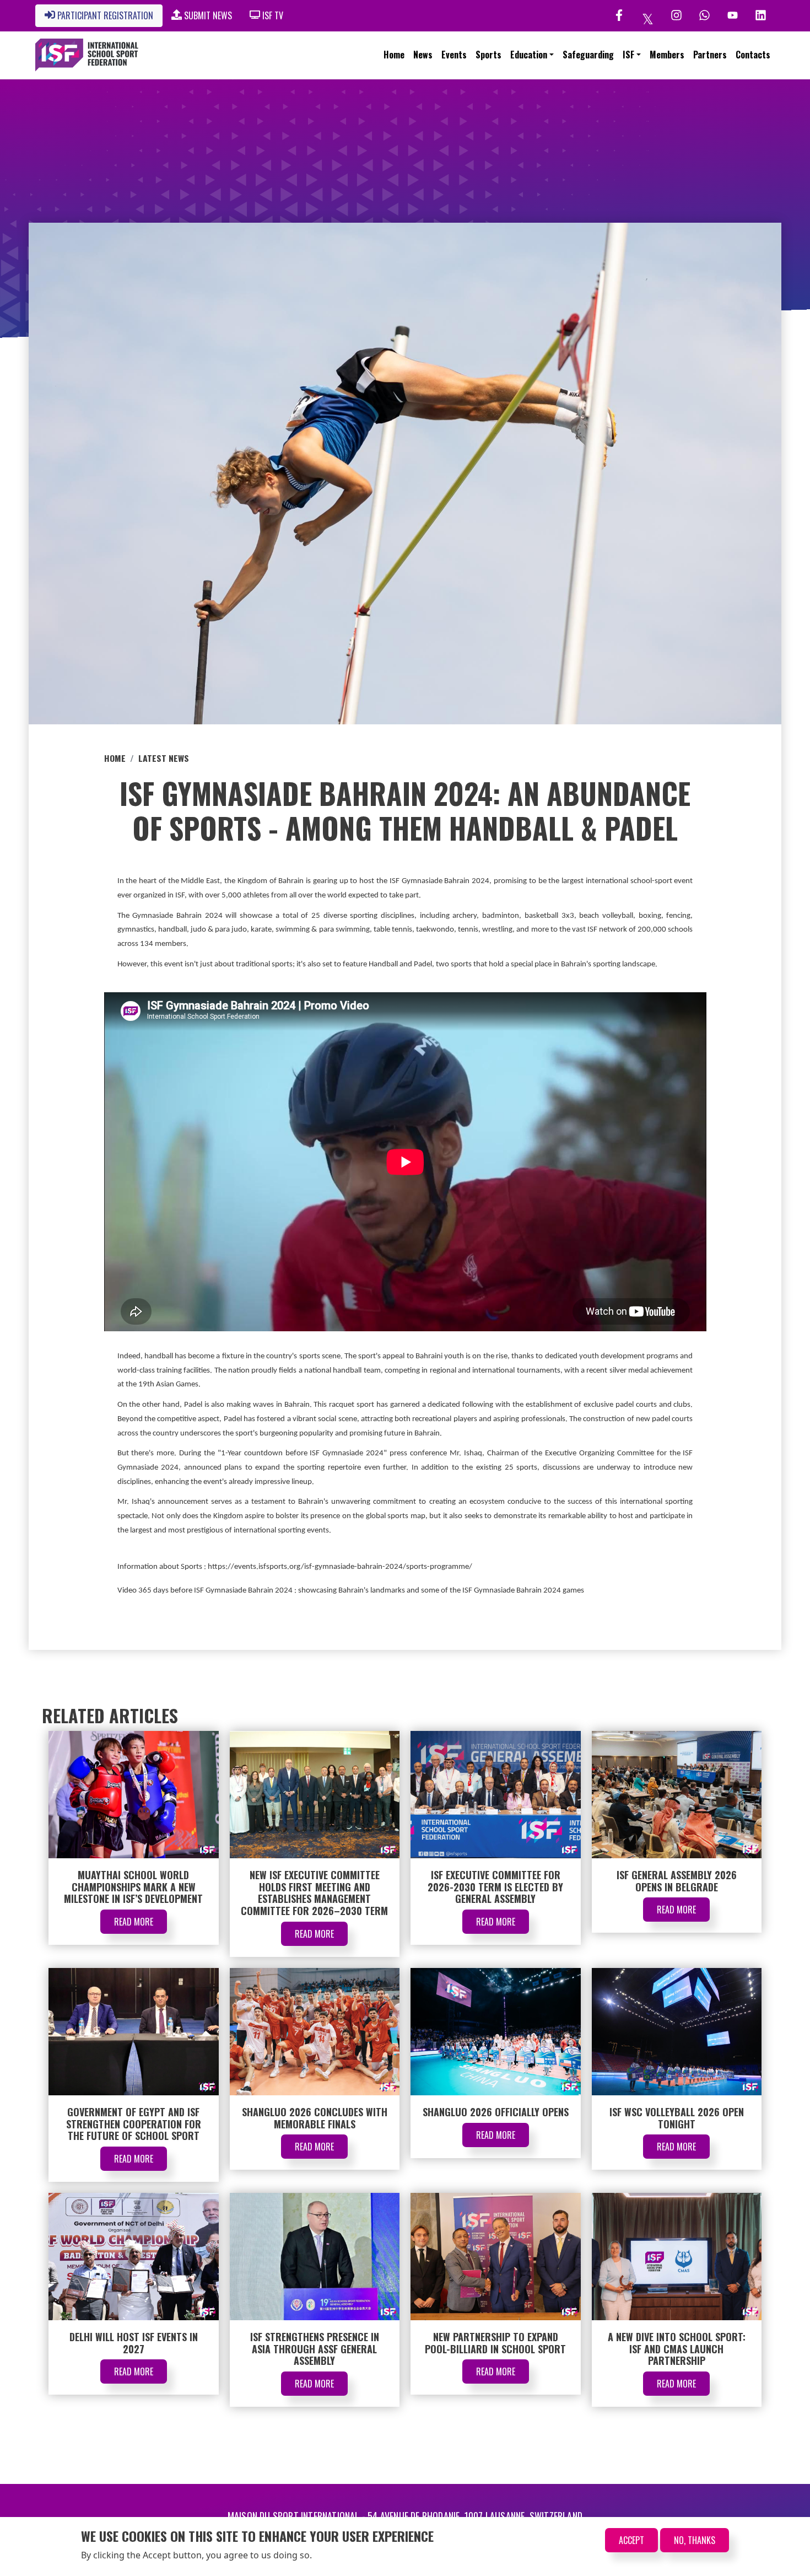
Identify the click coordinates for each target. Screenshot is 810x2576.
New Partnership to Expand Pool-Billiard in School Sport (495, 2343)
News (423, 55)
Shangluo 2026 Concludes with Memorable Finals (315, 2118)
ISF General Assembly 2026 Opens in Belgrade (677, 1881)
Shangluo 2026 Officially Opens (496, 2112)
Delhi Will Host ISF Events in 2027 (134, 2343)
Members (667, 55)
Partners (710, 55)
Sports (488, 55)
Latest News (164, 758)
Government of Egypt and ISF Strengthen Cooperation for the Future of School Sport (134, 2124)
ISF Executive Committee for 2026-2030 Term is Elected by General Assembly (495, 1887)
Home (394, 55)
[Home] (87, 55)
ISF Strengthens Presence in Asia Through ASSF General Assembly (315, 2349)
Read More (134, 1922)
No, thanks (695, 2540)
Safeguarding (588, 55)
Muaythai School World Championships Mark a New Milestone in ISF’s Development (133, 1887)
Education (529, 55)
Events (454, 55)
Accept (631, 2540)
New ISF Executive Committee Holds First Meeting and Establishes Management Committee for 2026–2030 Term (314, 1893)
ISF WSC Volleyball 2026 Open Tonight (677, 2118)
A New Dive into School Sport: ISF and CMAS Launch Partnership (677, 2349)
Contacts (753, 55)
